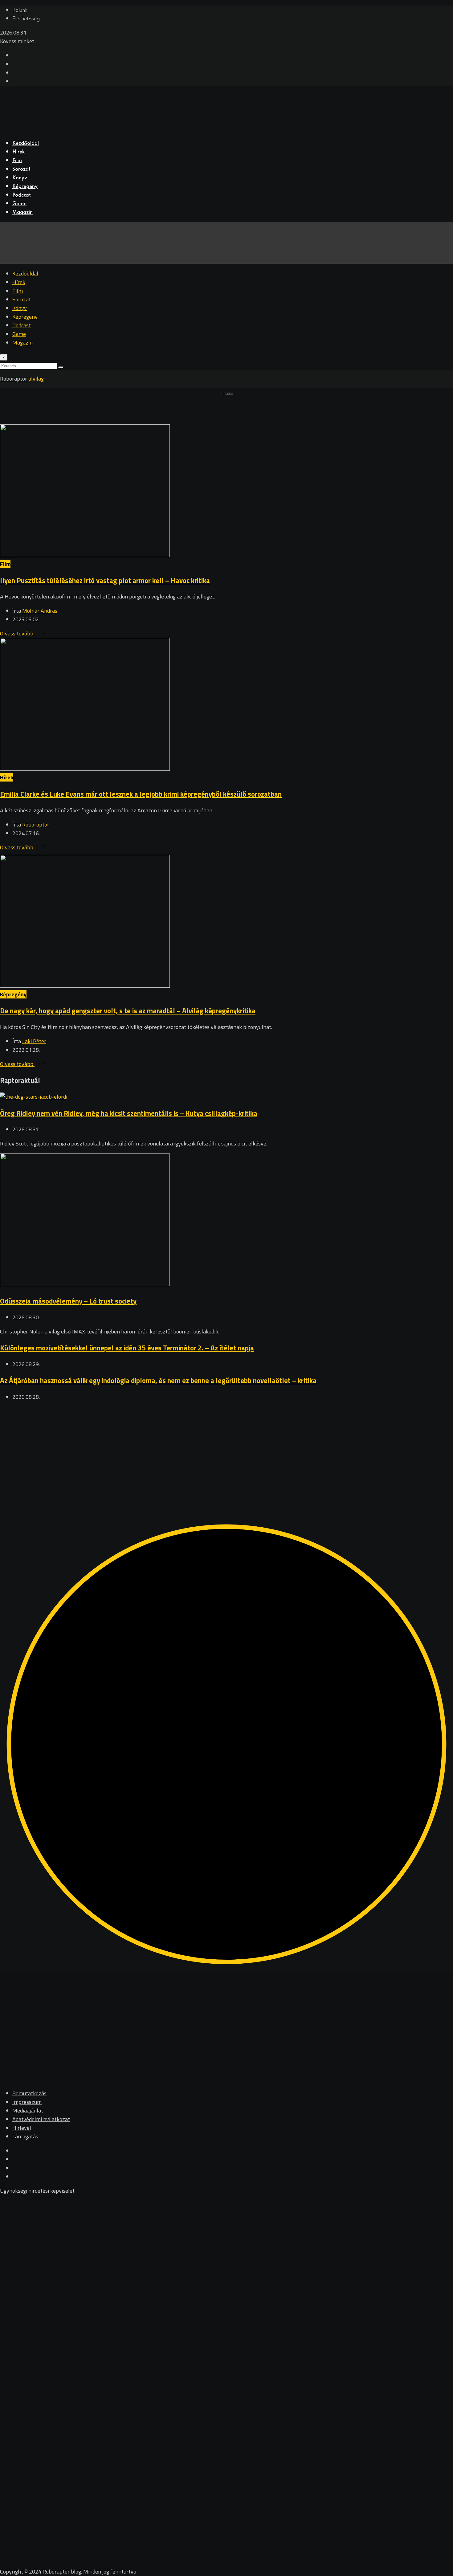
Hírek (18, 152)
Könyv (20, 178)
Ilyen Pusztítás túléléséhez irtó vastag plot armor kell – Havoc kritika (105, 580)
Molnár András (40, 611)
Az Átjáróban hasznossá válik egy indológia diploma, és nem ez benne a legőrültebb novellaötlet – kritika (158, 1380)
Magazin (22, 213)
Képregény (25, 187)
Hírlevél (22, 2128)
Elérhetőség (26, 19)
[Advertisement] (185, 1450)
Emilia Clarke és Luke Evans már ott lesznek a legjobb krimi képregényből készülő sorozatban (141, 794)
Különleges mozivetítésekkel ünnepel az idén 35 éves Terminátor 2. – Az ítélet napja (127, 1348)
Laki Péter (34, 1041)
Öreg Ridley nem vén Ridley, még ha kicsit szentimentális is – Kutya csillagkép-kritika (129, 1113)
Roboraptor (36, 825)
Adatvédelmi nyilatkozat (41, 2119)
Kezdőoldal (26, 144)
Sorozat (21, 169)
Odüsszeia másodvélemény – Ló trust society (68, 1301)
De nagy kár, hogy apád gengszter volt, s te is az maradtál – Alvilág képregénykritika (128, 1011)
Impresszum (27, 2102)
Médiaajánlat (28, 2111)
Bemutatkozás (29, 2093)
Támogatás (25, 2136)
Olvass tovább (17, 633)
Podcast (22, 195)
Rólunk (20, 10)
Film (17, 161)
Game (19, 204)
